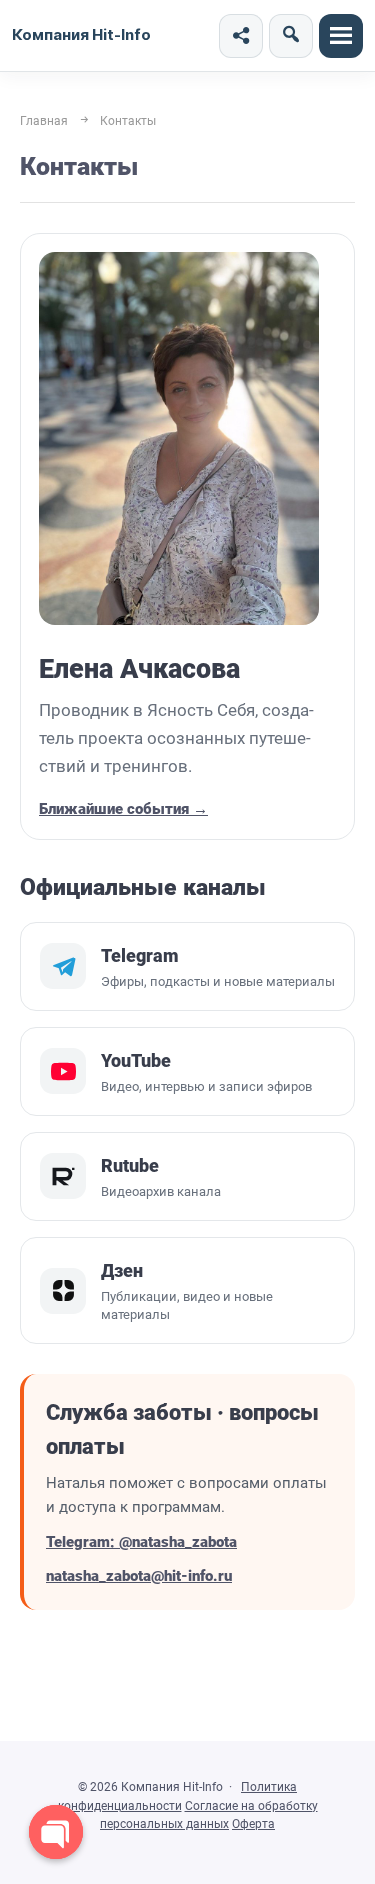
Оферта (253, 1824)
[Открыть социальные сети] (241, 36)
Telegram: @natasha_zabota (141, 1542)
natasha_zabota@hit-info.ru (139, 1576)
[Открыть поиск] (291, 36)
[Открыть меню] (341, 36)
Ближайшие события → (123, 809)
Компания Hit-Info (81, 34)
